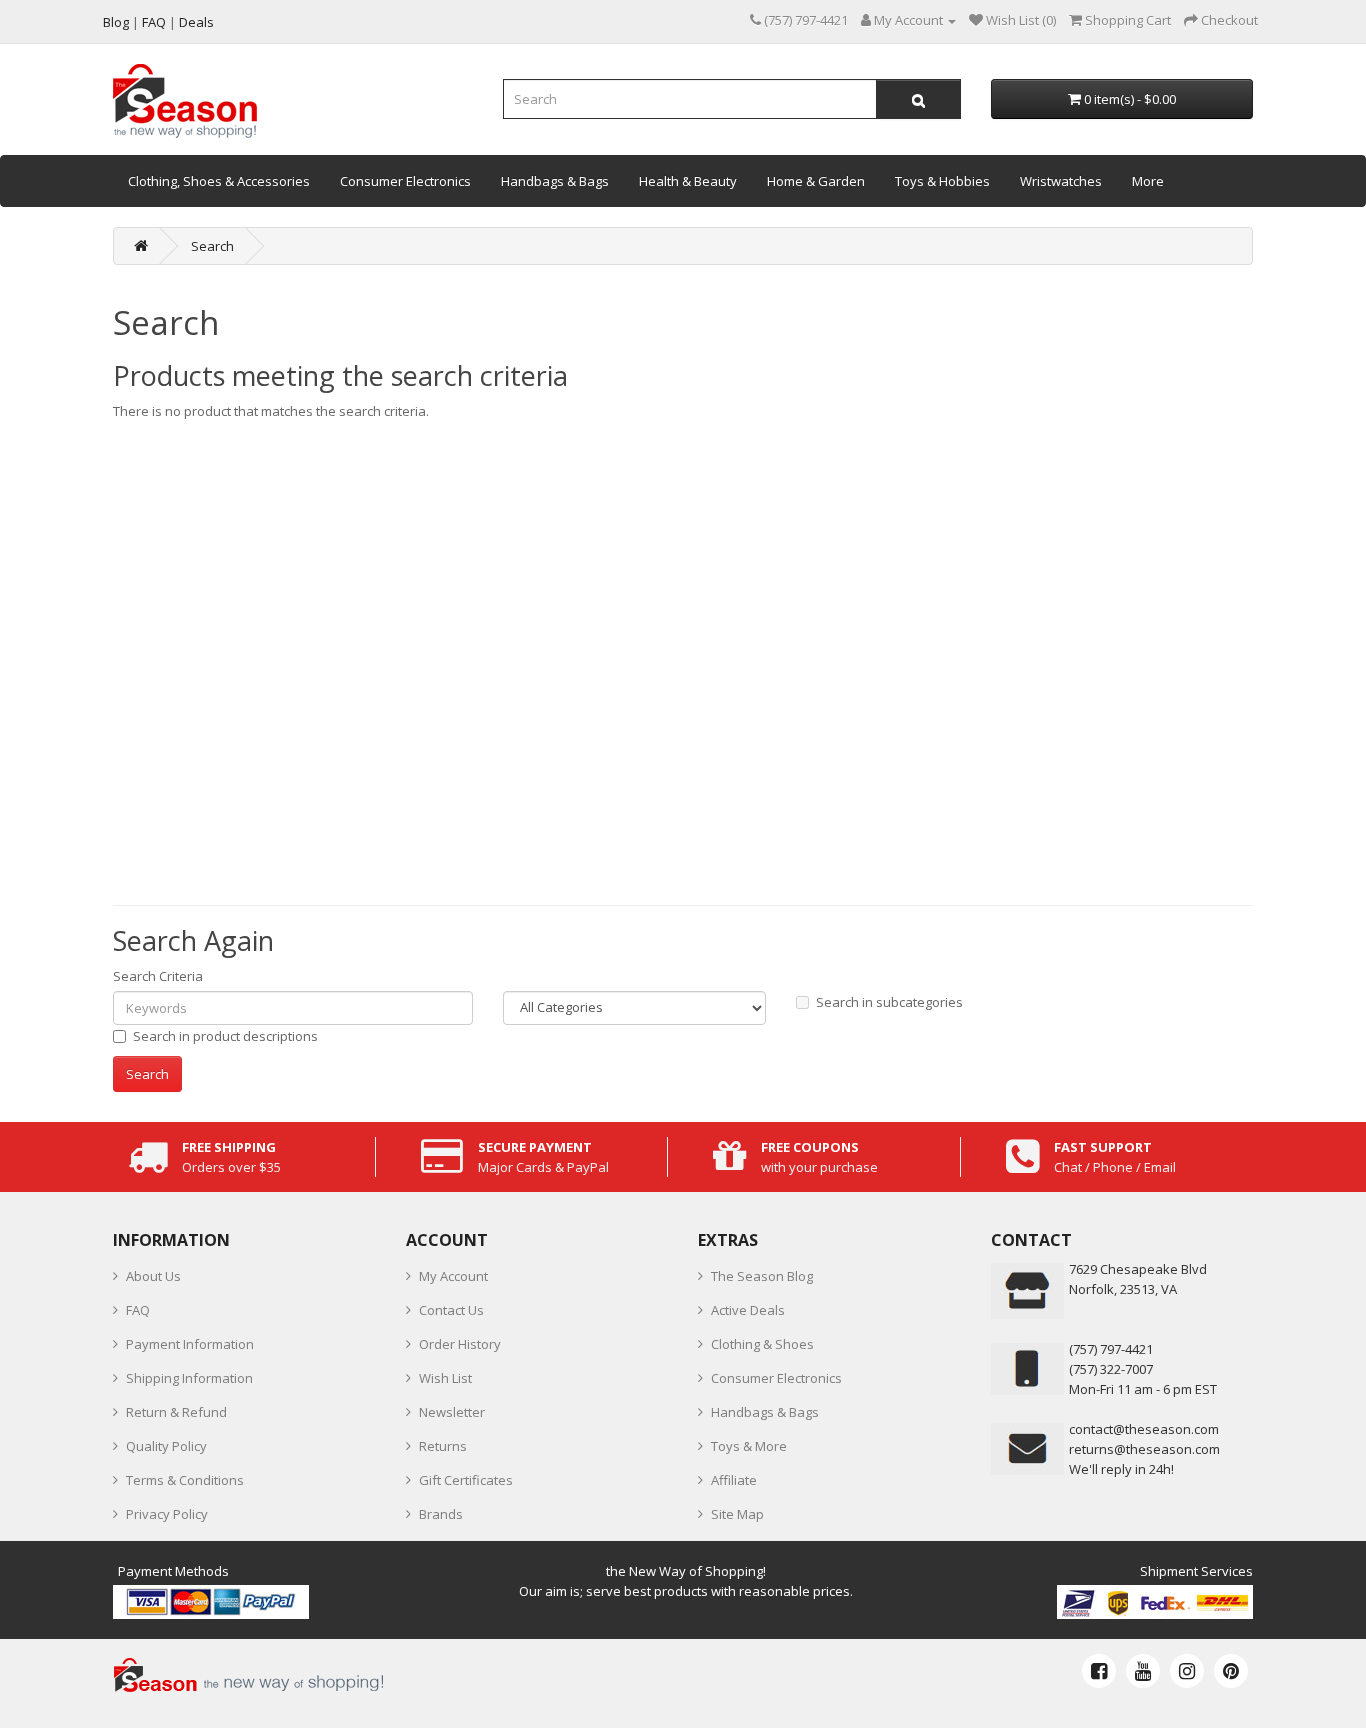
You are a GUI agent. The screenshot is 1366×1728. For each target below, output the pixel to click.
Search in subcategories (889, 1002)
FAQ (138, 1310)
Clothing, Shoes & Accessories (219, 181)
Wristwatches (1061, 181)
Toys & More (749, 1446)
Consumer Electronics (405, 181)
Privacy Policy (167, 1514)
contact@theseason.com (1144, 1429)
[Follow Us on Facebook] (1099, 1671)
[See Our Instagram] (1187, 1671)
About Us (153, 1276)
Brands (441, 1514)
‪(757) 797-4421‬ (1111, 1349)
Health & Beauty (688, 181)
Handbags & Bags (555, 181)
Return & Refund (176, 1412)
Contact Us (451, 1310)
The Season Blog (762, 1276)
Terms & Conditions (185, 1480)
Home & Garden (816, 181)
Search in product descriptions (225, 1036)
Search (212, 246)
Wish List (445, 1378)
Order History (460, 1344)
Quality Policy (166, 1446)
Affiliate (734, 1480)
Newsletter (452, 1412)
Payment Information (190, 1344)
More (1148, 181)
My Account (453, 1276)
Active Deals (748, 1310)
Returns (443, 1446)
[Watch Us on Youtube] (1143, 1671)
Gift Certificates (466, 1480)
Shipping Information (189, 1378)
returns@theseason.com (1144, 1449)
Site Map (737, 1514)
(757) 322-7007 (1111, 1369)
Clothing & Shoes (762, 1344)
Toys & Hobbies (942, 181)
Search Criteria (158, 976)
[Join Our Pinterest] (1231, 1671)
